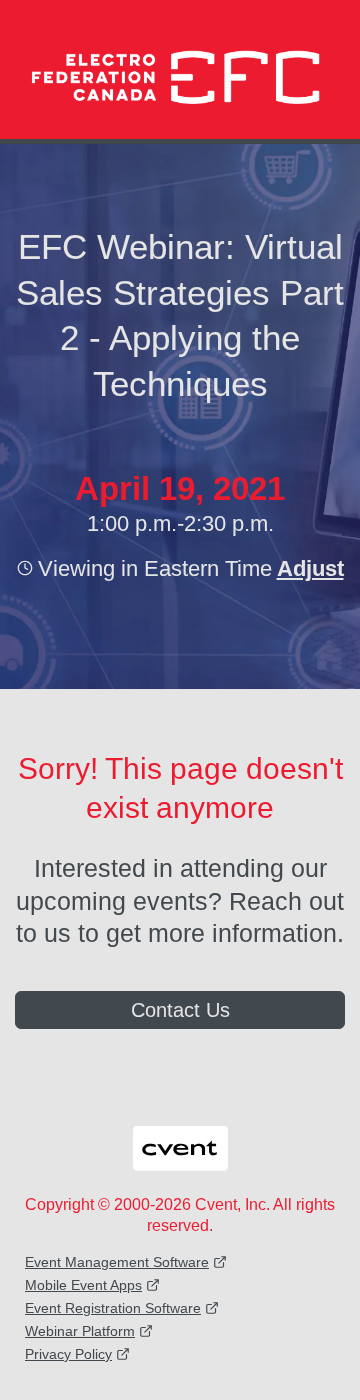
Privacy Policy (68, 1354)
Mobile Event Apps (83, 1285)
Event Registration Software (113, 1308)
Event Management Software (117, 1262)
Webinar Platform (80, 1331)
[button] (308, 568)
